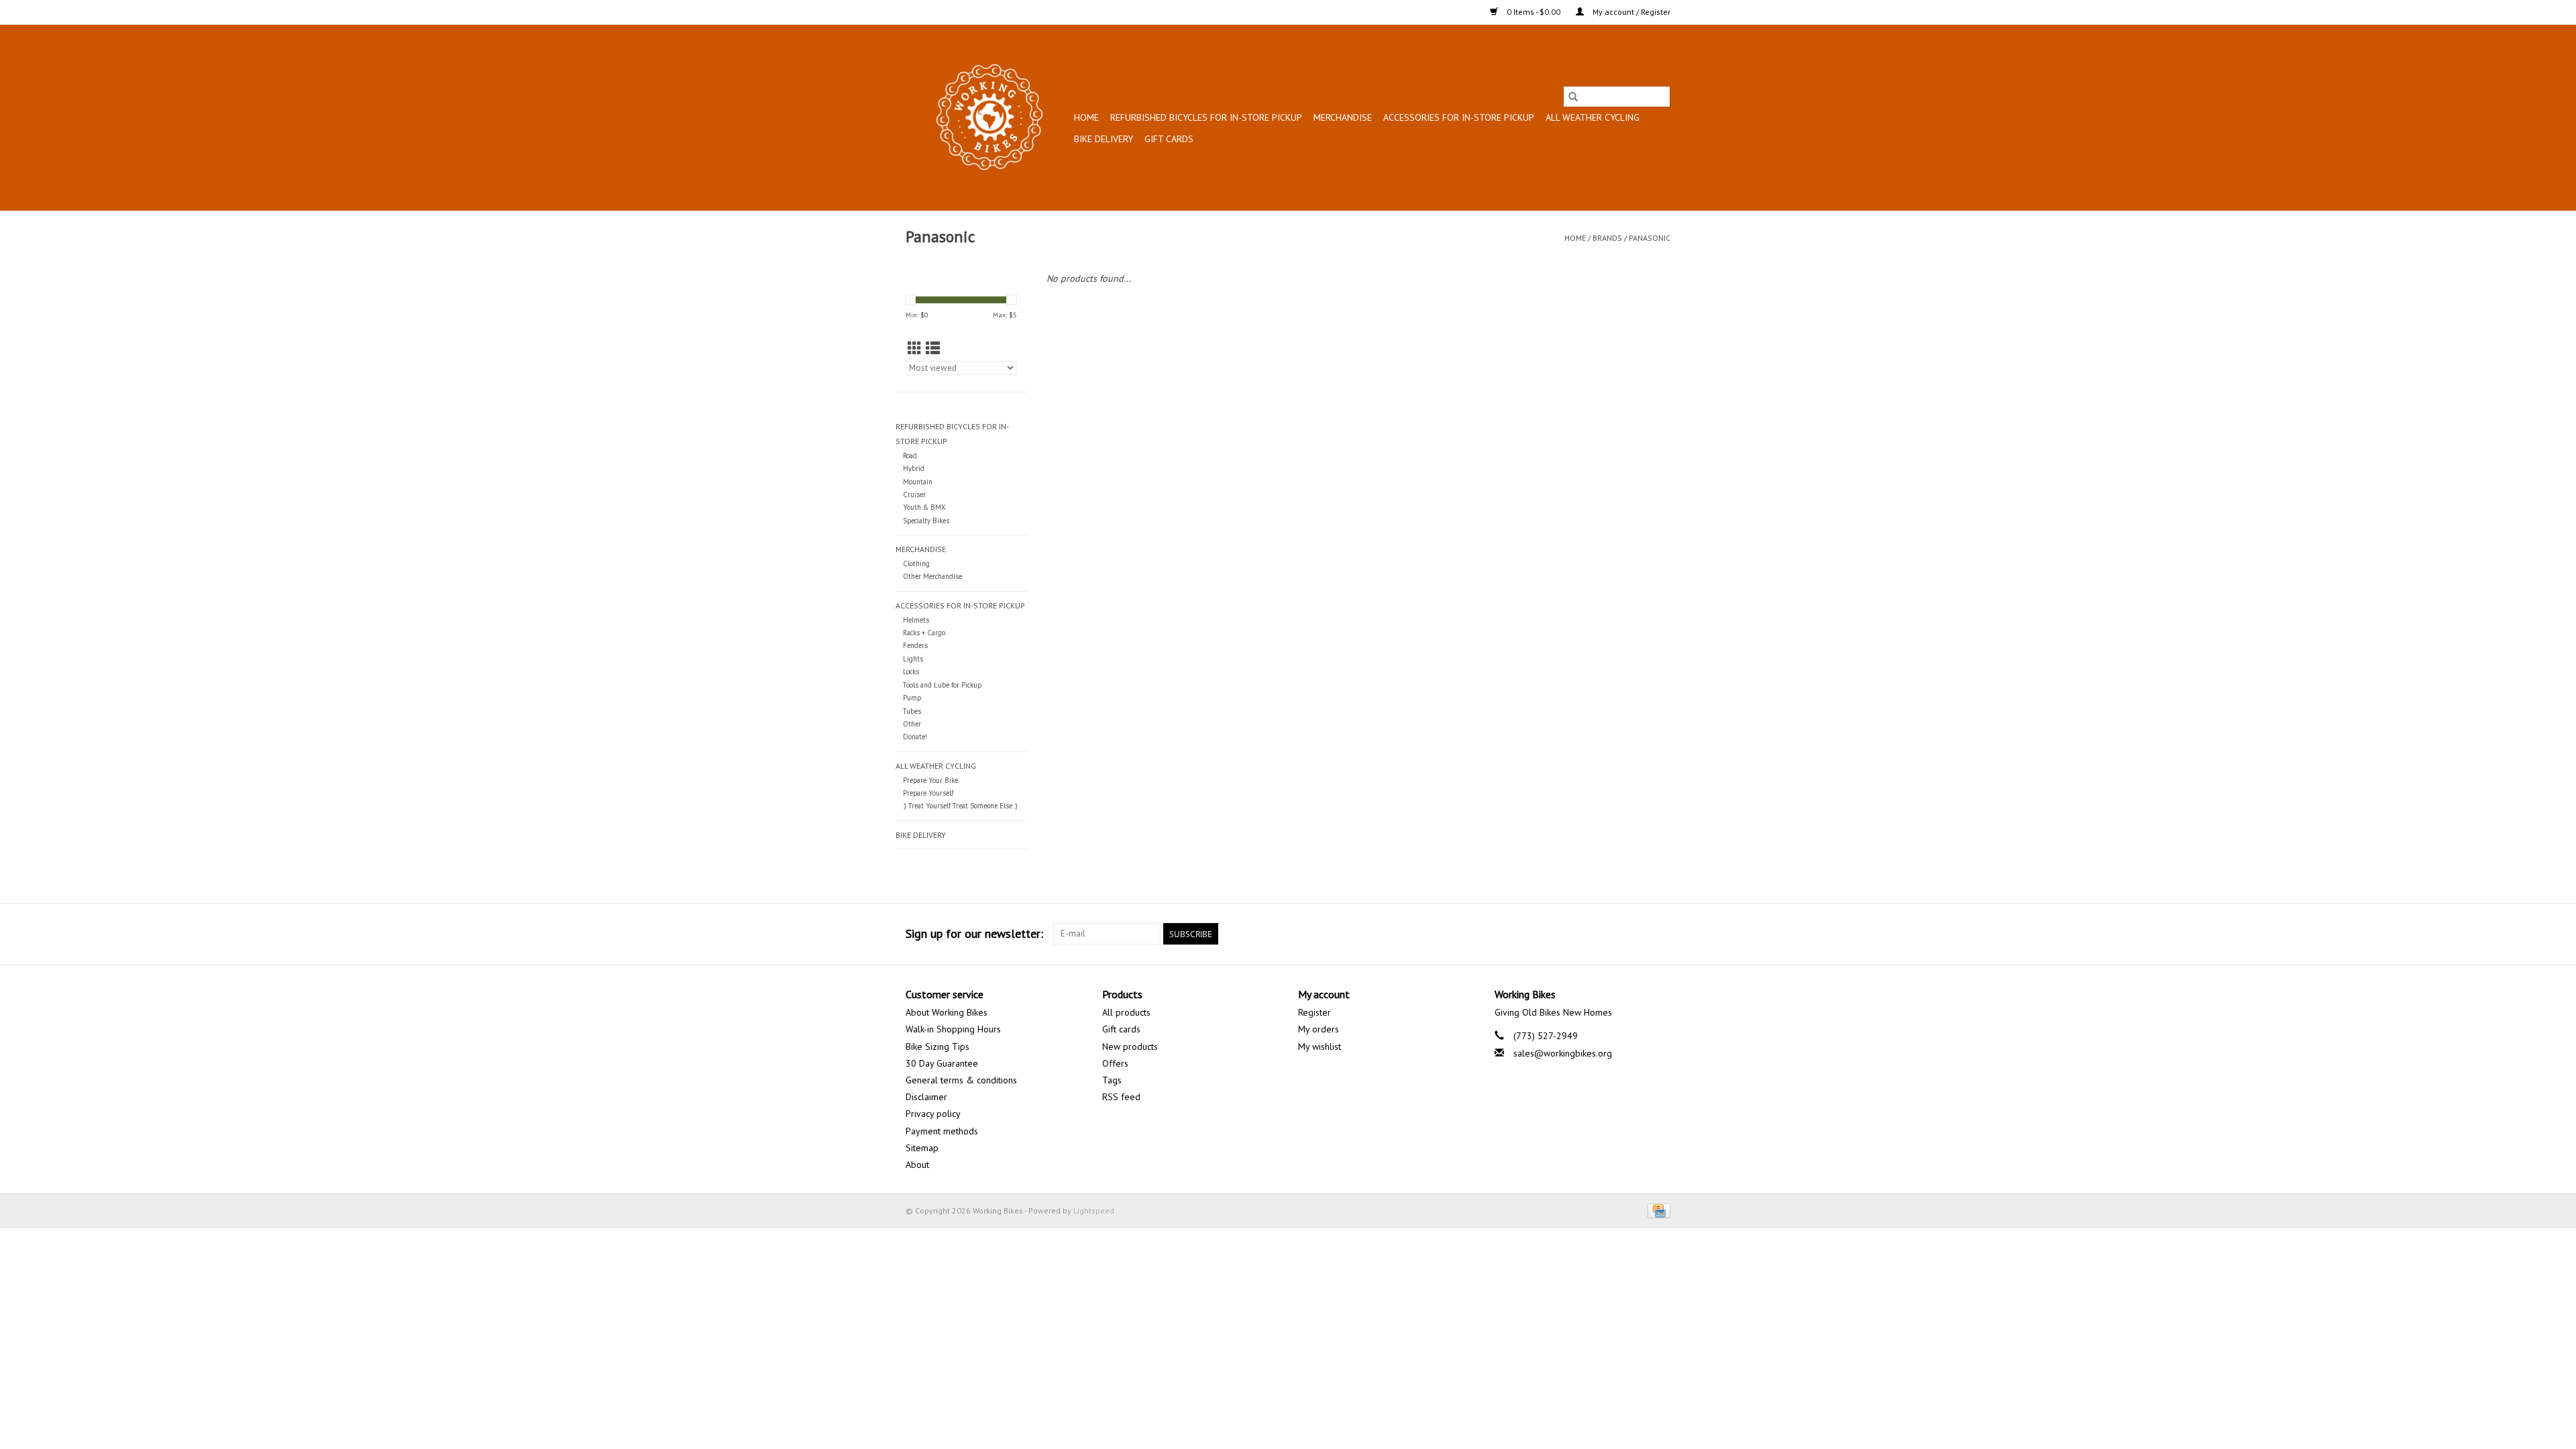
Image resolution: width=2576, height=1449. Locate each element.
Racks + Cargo (924, 633)
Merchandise (1343, 117)
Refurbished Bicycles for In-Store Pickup (1206, 117)
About (917, 1165)
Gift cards (1169, 139)
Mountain (918, 482)
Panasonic (1650, 238)
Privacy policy (933, 1114)
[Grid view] (915, 348)
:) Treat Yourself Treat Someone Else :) (960, 806)
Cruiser (914, 494)
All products (1126, 1012)
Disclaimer (926, 1097)
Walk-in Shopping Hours (953, 1029)
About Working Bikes (947, 1012)
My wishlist (1320, 1046)
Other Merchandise (932, 576)
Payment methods (942, 1131)
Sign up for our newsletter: (974, 933)
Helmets (916, 620)
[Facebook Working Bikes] (1611, 934)
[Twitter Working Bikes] (1635, 934)
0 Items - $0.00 (1534, 12)
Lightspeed (1094, 1211)
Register (1314, 1012)
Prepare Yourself (928, 793)
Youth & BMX (924, 507)
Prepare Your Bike (930, 780)
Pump (912, 698)
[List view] (933, 348)
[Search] (1573, 97)
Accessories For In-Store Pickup (1459, 117)
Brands (1607, 238)
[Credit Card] (1657, 1210)
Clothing (916, 563)
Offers (1115, 1063)
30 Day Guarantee (942, 1063)
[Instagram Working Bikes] (1660, 934)
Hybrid (914, 468)
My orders (1319, 1029)
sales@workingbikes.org (1563, 1053)
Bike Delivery (1104, 139)
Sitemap (922, 1148)
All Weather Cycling (1593, 117)
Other (912, 724)
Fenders (915, 645)
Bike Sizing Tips (937, 1046)
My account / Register (1630, 12)
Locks (911, 672)
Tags (1112, 1080)
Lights (913, 659)
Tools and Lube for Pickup (942, 685)
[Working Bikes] (988, 117)
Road (910, 455)
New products (1130, 1046)
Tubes (912, 711)
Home (1086, 117)
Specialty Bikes (926, 521)
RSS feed (1121, 1097)
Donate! (915, 737)
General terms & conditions (961, 1080)
